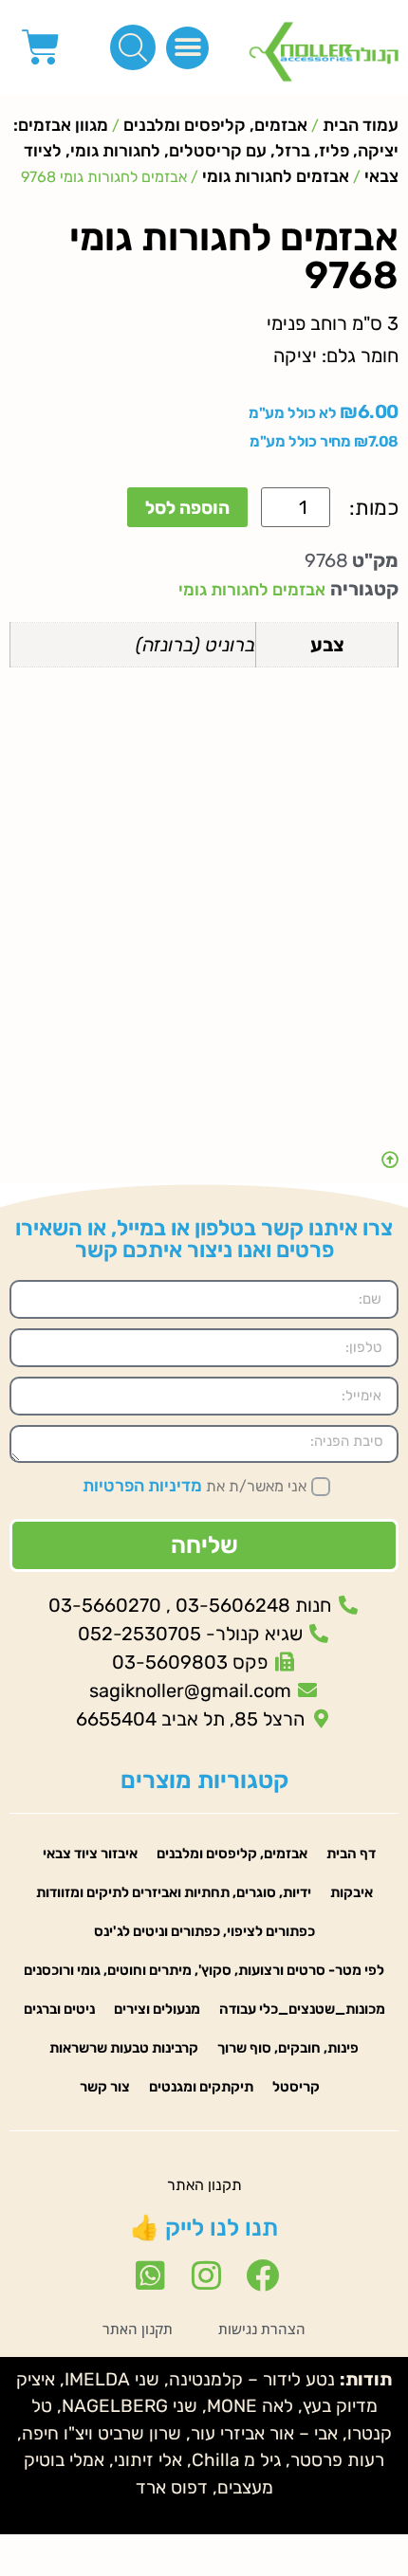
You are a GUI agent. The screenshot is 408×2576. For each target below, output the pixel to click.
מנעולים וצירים (157, 2009)
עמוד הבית (361, 125)
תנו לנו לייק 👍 (204, 2228)
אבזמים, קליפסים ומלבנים (215, 125)
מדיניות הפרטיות (142, 1486)
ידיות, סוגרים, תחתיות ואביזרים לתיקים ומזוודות (174, 1892)
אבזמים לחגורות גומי (276, 176)
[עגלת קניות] (41, 47)
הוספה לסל (187, 508)
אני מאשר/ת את (195, 1486)
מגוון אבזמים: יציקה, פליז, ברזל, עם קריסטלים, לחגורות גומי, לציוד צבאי (206, 151)
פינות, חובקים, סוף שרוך (288, 2048)
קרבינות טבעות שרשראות (124, 2048)
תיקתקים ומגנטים (201, 2087)
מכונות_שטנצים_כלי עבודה (302, 2009)
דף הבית (351, 1854)
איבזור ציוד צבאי (90, 1854)
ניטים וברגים (59, 2009)
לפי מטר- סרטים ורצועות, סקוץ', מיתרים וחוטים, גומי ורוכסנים (204, 1970)
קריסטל (296, 2087)
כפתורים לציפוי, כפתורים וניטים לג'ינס (204, 1931)
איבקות (352, 1892)
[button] (187, 48)
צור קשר (105, 2087)
